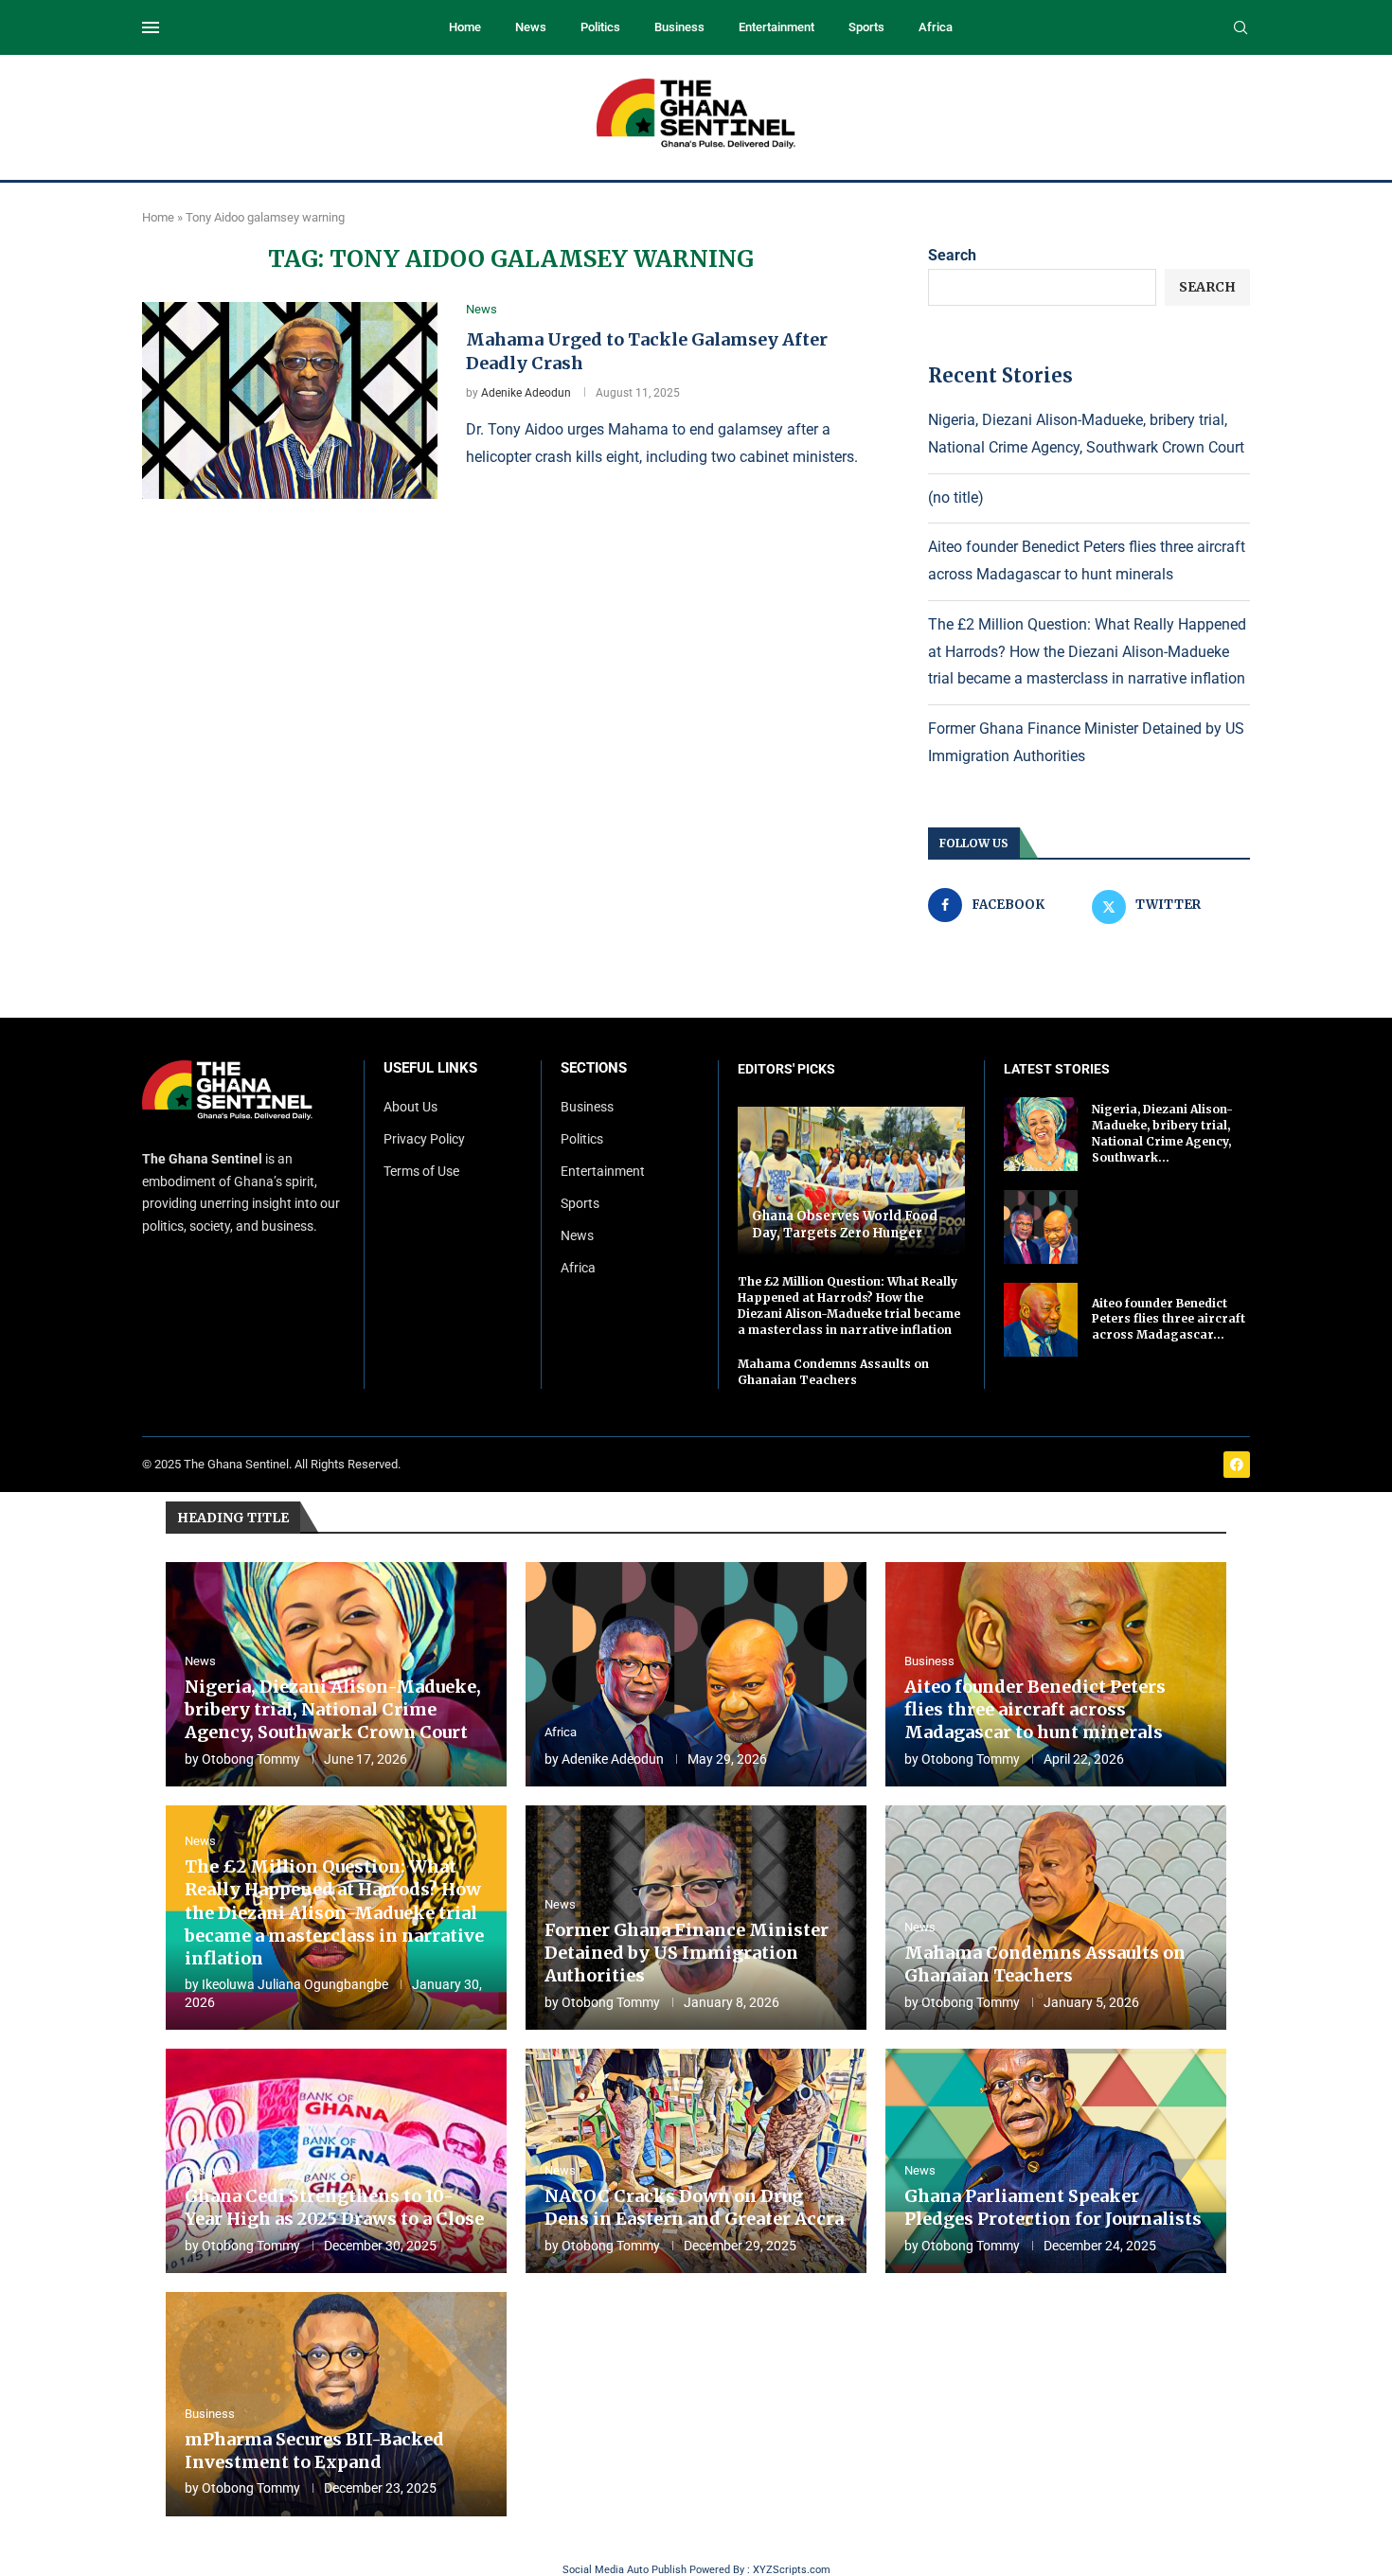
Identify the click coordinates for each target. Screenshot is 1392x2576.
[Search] (1240, 28)
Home (465, 27)
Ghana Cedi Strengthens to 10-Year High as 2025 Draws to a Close (334, 2207)
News (531, 27)
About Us (410, 1107)
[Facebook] (1237, 1465)
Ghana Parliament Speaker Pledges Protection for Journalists (1053, 2207)
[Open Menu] (151, 27)
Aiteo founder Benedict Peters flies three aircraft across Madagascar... (1169, 1319)
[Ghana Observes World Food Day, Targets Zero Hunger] (851, 1181)
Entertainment (776, 27)
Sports (866, 27)
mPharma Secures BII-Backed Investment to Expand (314, 2451)
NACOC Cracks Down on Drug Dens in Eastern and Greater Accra (694, 2207)
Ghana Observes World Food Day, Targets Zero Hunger (845, 1225)
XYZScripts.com (792, 2570)
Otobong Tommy (251, 1759)
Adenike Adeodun (526, 393)
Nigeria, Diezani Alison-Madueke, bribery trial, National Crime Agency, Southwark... (1162, 1133)
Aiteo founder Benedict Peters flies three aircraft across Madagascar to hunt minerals (1035, 1710)
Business (679, 27)
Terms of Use (421, 1171)
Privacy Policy (424, 1139)
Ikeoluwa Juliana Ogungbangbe (295, 1984)
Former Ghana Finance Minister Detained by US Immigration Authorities (687, 1953)
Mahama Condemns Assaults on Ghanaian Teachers (833, 1372)
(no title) (956, 497)
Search (952, 255)
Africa (936, 27)
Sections (594, 1068)
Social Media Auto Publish (625, 2570)
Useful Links (430, 1068)
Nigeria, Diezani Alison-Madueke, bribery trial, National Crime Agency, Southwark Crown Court (333, 1710)
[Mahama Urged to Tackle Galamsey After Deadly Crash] (290, 400)
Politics (600, 27)
